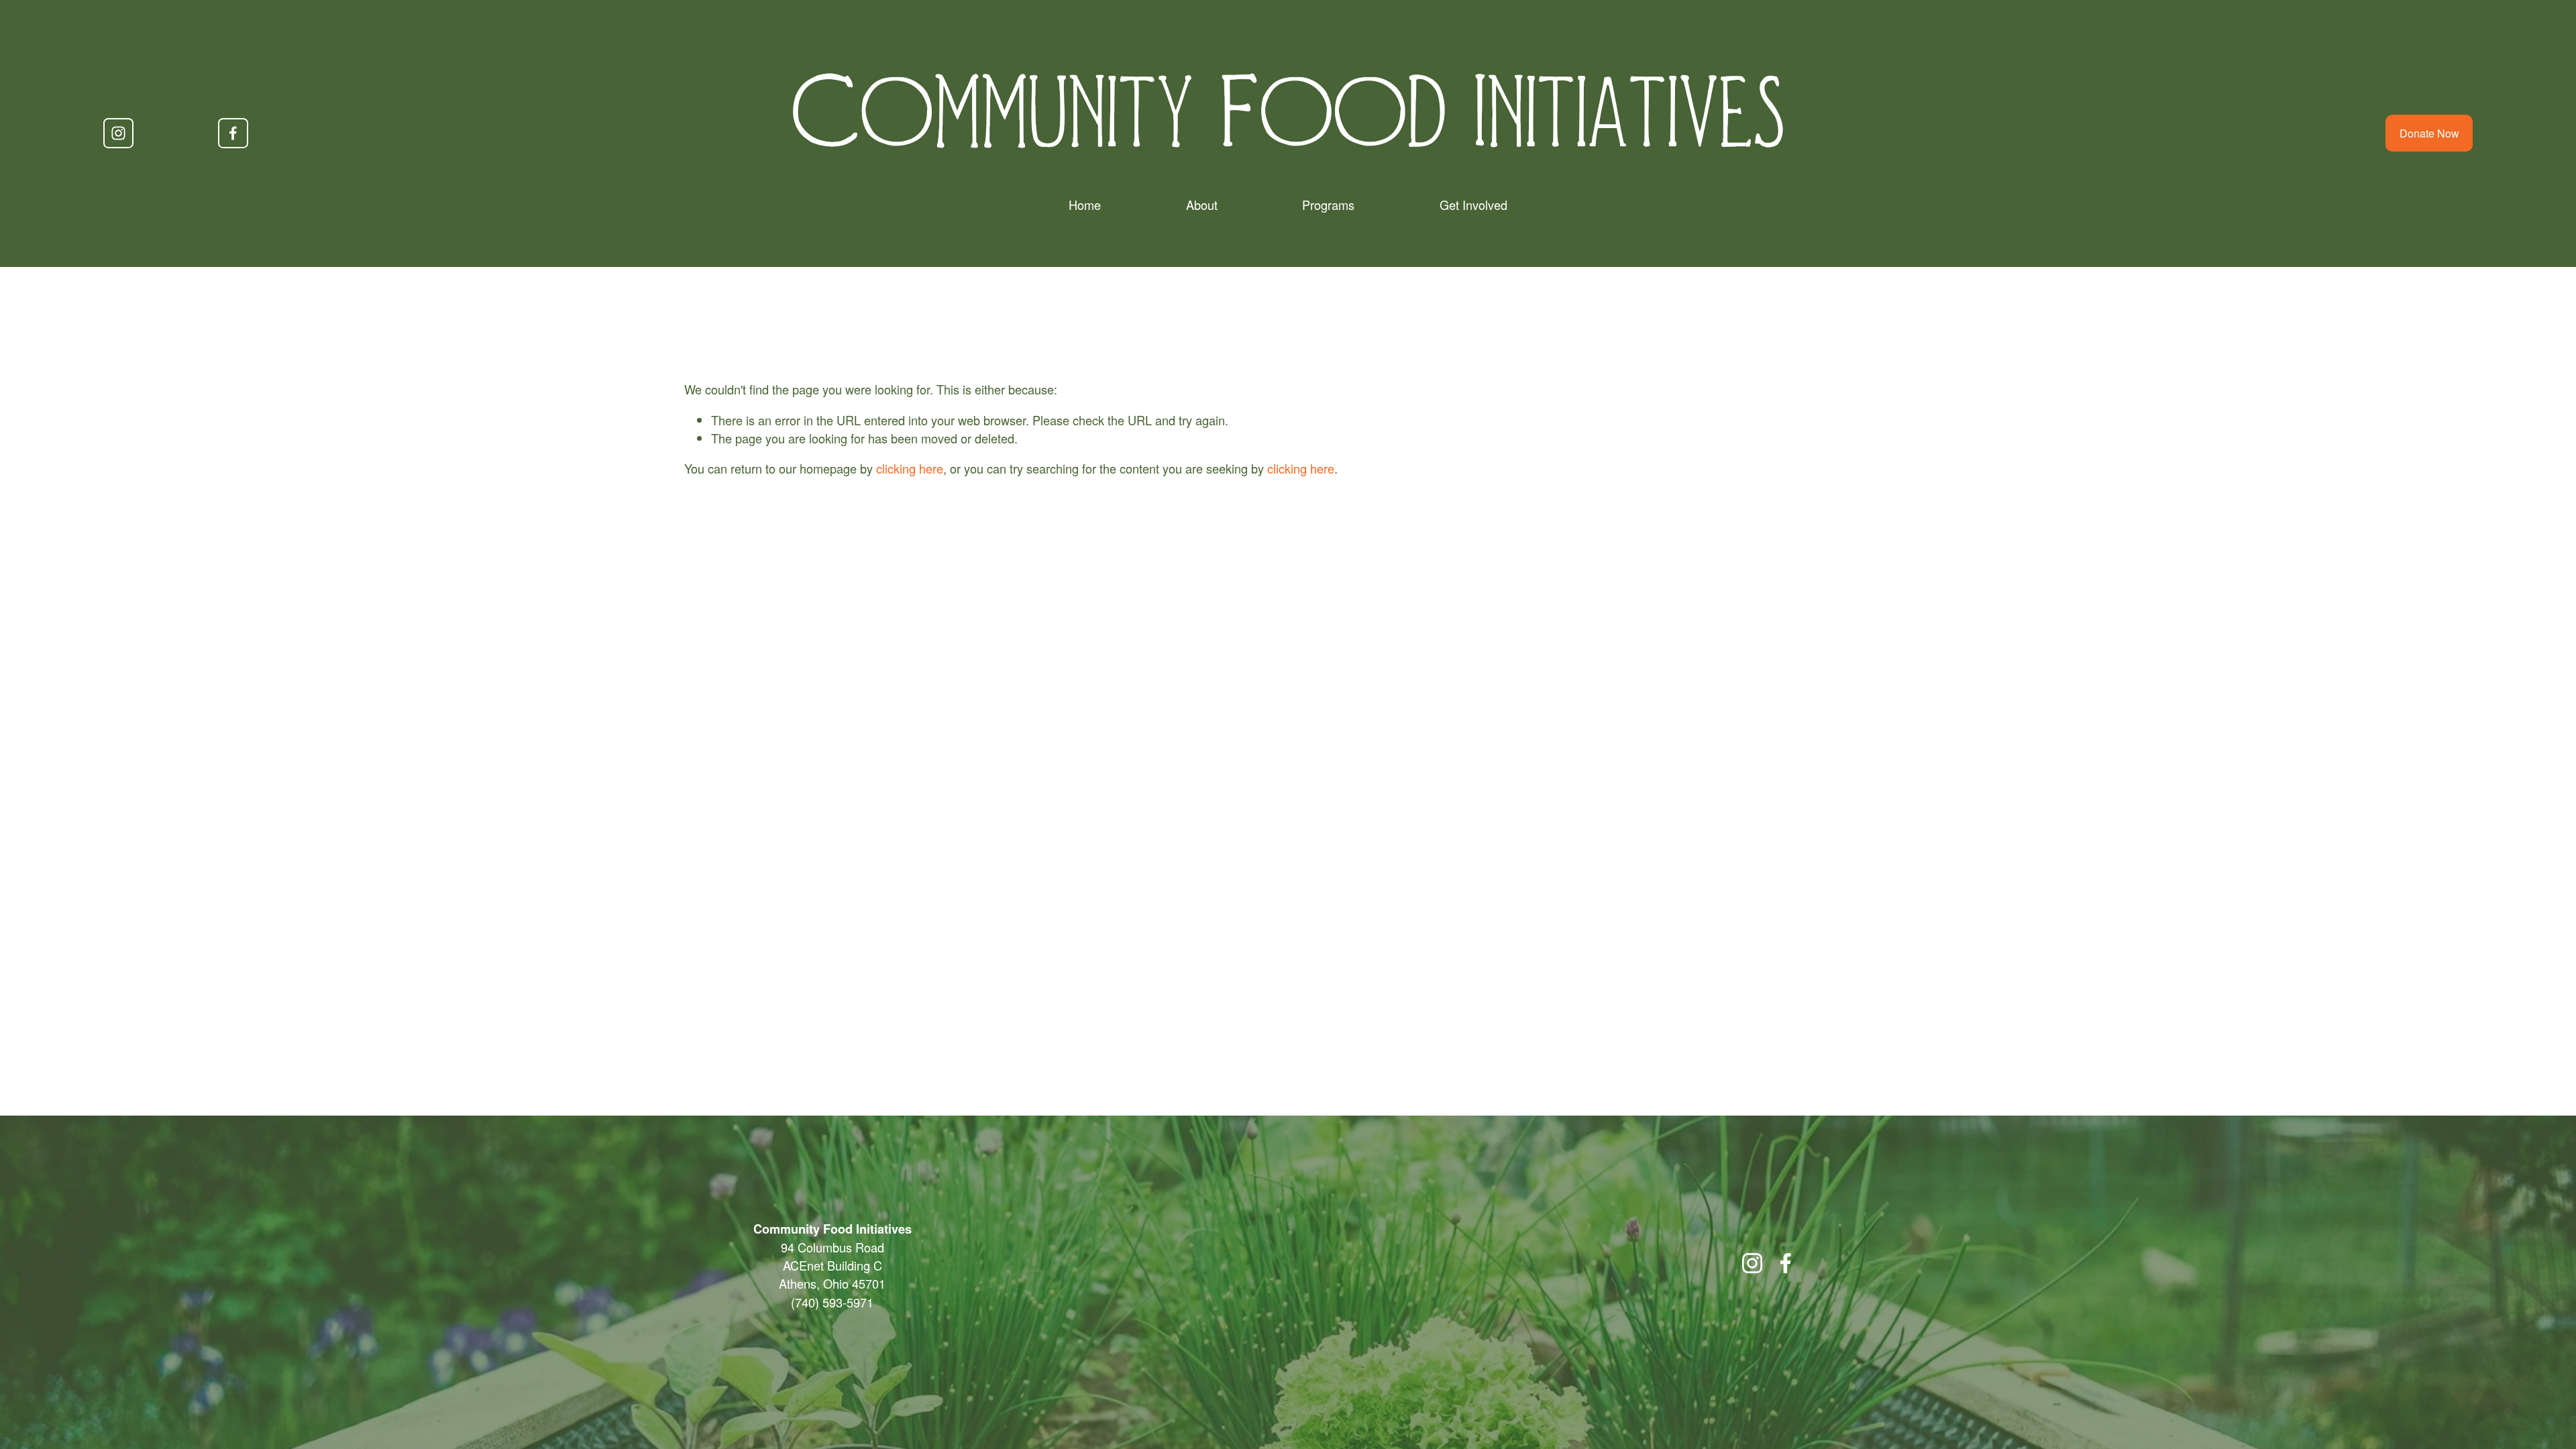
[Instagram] (118, 133)
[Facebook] (233, 133)
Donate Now (2429, 133)
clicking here (910, 468)
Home (1085, 205)
